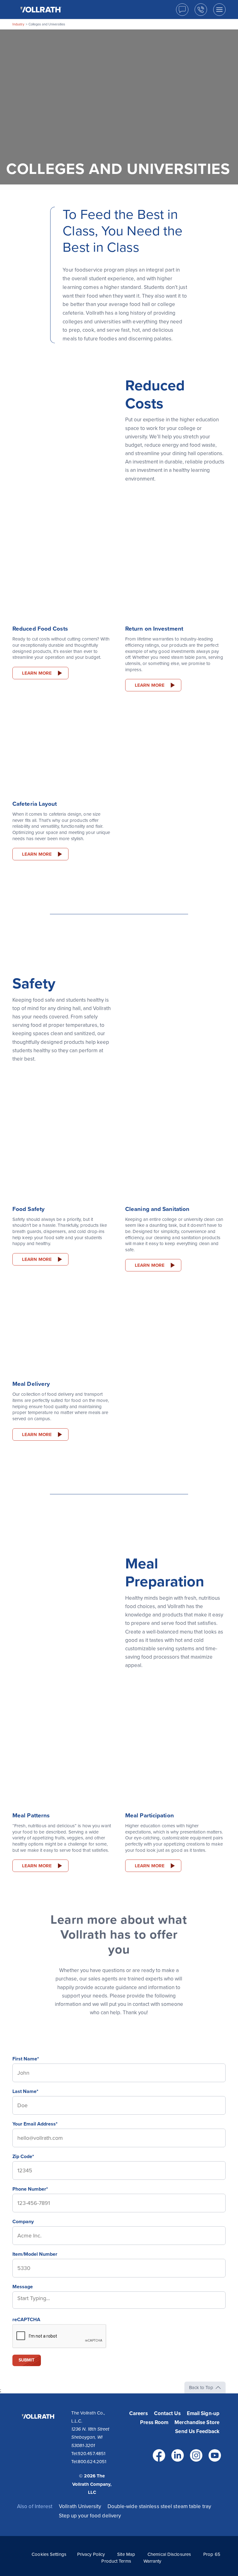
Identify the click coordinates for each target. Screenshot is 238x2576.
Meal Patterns (31, 1816)
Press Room (154, 2422)
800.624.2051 (92, 2462)
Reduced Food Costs (40, 629)
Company (23, 2222)
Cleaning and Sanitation (157, 1209)
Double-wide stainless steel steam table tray (159, 2506)
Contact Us (167, 2413)
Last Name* (25, 2091)
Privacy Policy (91, 2554)
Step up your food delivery (90, 2516)
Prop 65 (212, 2554)
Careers (139, 2413)
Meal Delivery (31, 1384)
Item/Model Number (35, 2254)
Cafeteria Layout (35, 804)
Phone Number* (30, 2189)
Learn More (37, 673)
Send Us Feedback (197, 2431)
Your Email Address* (35, 2124)
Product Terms (116, 2561)
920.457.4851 (92, 2454)
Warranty (152, 2561)
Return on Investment (154, 629)
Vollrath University (80, 2506)
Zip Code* (23, 2157)
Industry (18, 24)
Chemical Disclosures (169, 2554)
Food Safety (29, 1209)
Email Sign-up (203, 2413)
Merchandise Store (197, 2422)
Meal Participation (150, 1816)
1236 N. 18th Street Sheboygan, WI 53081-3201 (90, 2437)
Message (23, 2287)
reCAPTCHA (26, 2320)
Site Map (126, 2554)
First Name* (26, 2059)
